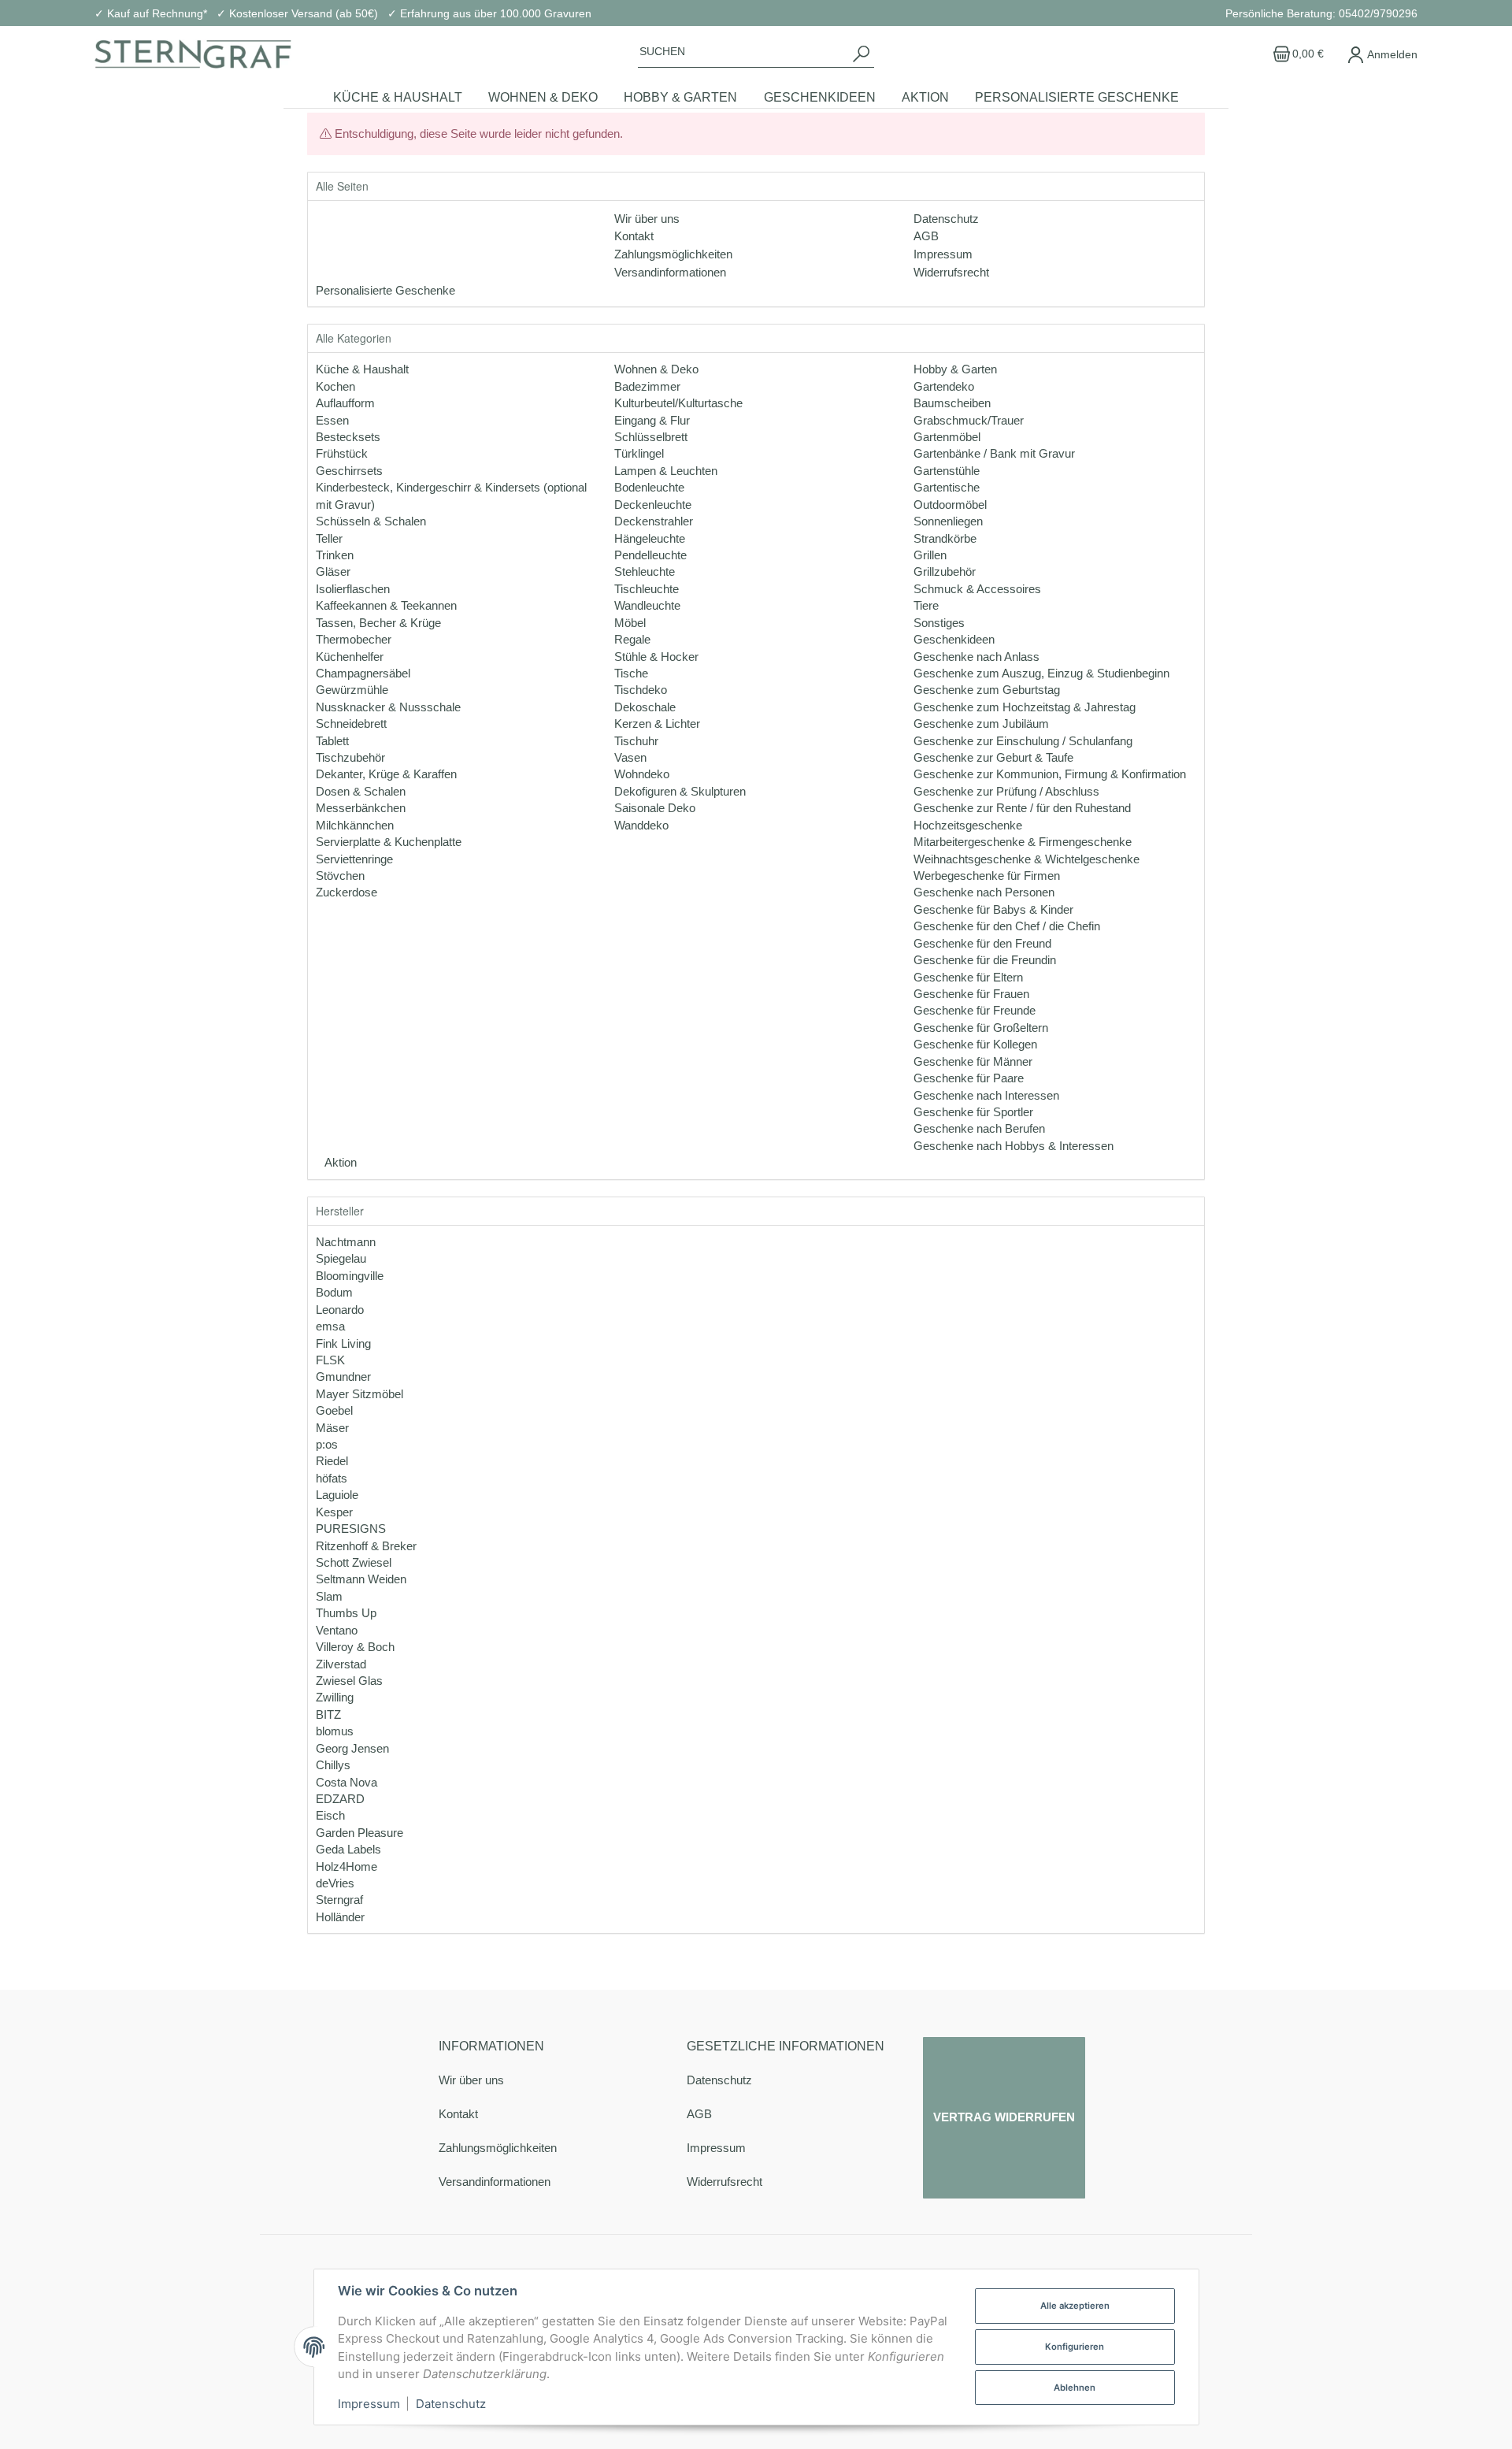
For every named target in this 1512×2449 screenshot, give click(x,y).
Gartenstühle (947, 471)
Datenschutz (719, 2080)
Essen (332, 420)
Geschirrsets (349, 471)
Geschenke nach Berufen (979, 1128)
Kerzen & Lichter (657, 724)
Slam (329, 1596)
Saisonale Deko (655, 808)
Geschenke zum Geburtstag (987, 690)
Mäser (332, 1428)
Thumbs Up (346, 1613)
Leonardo (340, 1310)
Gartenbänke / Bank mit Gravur (994, 453)
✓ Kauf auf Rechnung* (151, 13)
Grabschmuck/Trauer (969, 420)
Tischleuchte (647, 589)
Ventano (337, 1630)
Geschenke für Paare (969, 1078)
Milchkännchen (355, 825)
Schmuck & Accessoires (977, 589)
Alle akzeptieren (1075, 2306)
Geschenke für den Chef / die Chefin (1007, 926)
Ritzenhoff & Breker (366, 1546)
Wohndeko (642, 774)
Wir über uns (471, 2080)
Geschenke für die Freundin (985, 960)
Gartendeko (944, 386)
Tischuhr (636, 741)
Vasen (630, 757)
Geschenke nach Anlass (976, 657)
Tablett (332, 741)
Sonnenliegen (948, 521)
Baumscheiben (952, 403)
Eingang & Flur (652, 420)
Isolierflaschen (353, 589)
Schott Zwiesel (354, 1562)
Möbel (630, 623)
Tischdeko (641, 690)
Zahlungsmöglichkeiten (498, 2148)
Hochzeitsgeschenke (968, 825)
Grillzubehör (945, 571)
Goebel (334, 1410)
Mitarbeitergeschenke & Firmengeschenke (1023, 842)
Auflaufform (345, 403)
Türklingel (639, 453)
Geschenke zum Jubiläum (981, 724)
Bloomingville (350, 1276)
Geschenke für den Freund (982, 943)
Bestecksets (348, 437)
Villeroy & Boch (355, 1647)
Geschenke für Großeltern (981, 1028)
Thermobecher (354, 639)
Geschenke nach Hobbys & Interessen (1014, 1146)
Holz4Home (346, 1866)
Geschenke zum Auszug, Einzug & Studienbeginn (1041, 673)
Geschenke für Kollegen (975, 1044)
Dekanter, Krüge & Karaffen (386, 774)
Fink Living (343, 1343)
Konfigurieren (1075, 2347)
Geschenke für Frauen (971, 994)
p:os (327, 1444)
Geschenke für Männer (973, 1061)
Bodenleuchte (649, 487)
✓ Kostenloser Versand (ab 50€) (297, 13)
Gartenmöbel (947, 437)
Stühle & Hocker (656, 657)
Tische (631, 673)
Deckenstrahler (654, 521)
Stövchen (340, 876)
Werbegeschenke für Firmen (987, 876)
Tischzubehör (350, 757)
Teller (329, 538)
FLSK (330, 1360)
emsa (330, 1326)
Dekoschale (645, 707)
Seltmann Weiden (361, 1579)
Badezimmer (647, 386)
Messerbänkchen (361, 808)
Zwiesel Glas (349, 1681)
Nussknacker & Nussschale (388, 707)
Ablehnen (1075, 2388)
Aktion (339, 1162)
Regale (632, 639)
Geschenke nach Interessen (986, 1095)
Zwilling (335, 1697)
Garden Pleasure (359, 1833)
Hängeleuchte (650, 538)
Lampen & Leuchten (666, 471)
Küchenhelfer (350, 657)
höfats (332, 1478)
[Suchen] (861, 54)
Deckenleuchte (653, 505)
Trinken (335, 555)
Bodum (334, 1292)
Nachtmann (346, 1242)
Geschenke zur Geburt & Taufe (993, 757)
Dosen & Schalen (361, 791)
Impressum (716, 2148)
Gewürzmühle (352, 690)
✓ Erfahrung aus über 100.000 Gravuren (489, 13)
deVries (335, 1883)
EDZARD (340, 1799)
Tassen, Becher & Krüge (378, 623)
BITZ (328, 1714)
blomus (335, 1731)
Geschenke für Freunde (975, 1010)
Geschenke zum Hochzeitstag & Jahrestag (1025, 707)
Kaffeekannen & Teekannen (386, 605)
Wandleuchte (647, 605)
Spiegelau (341, 1258)
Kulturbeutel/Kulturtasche (678, 403)
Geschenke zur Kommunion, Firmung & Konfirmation (1050, 774)
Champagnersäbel (363, 673)
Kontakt (458, 2114)
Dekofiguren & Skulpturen (680, 791)
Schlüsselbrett (651, 437)
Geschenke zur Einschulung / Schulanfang (1023, 741)
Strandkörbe (945, 538)
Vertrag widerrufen (1004, 2117)
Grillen (930, 555)
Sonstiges (939, 623)
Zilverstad (341, 1664)
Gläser (333, 571)
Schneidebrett (351, 724)
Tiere (926, 605)
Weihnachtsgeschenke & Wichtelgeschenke (1027, 859)
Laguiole (337, 1495)
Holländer (340, 1917)
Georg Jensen (352, 1748)
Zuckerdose (346, 892)
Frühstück (342, 453)
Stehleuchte (645, 571)
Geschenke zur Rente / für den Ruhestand (1022, 808)
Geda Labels (348, 1849)
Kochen (335, 386)
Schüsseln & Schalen (371, 521)
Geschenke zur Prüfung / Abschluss (1006, 791)
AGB (699, 2114)
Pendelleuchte (650, 555)
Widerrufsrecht (724, 2182)
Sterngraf (339, 1900)
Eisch (330, 1815)
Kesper (334, 1512)
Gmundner (343, 1377)
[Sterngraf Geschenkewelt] (193, 54)
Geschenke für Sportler (973, 1112)
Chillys (333, 1765)
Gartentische (947, 487)
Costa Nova (346, 1782)
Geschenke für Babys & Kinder (993, 909)
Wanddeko (641, 825)
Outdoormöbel (950, 505)
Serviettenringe (354, 859)
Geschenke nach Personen (984, 892)
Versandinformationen (495, 2182)
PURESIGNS (351, 1529)
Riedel (332, 1461)
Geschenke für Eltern (968, 977)
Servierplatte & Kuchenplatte (389, 842)
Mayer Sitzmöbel (359, 1394)
